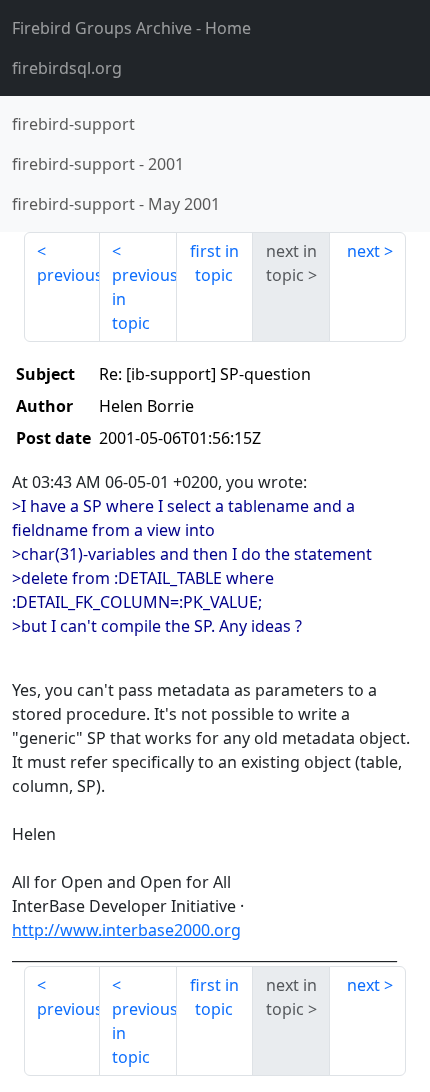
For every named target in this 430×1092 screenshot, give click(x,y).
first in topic (214, 263)
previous (68, 275)
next (363, 251)
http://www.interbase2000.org (126, 930)
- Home (131, 28)
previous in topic (144, 299)
